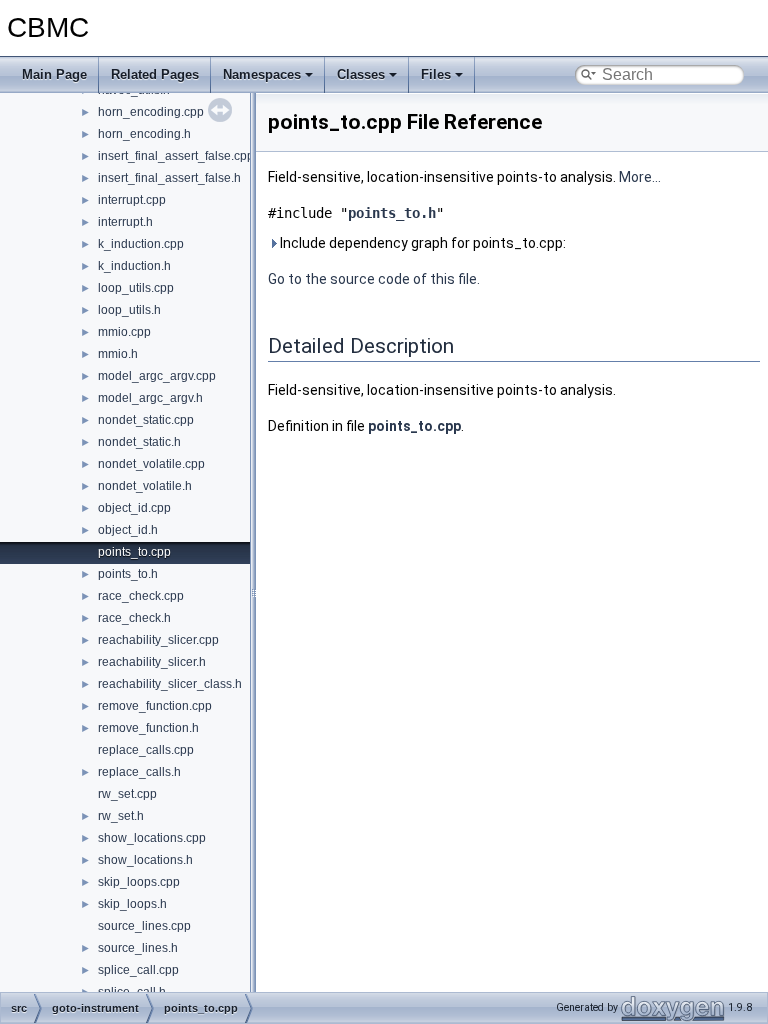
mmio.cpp (124, 332)
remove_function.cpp (155, 706)
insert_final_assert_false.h (169, 178)
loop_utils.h (129, 310)
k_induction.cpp (141, 244)
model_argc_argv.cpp (157, 376)
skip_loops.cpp (139, 882)
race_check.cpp (141, 596)
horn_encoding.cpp (151, 112)
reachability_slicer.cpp (158, 640)
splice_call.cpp (138, 970)
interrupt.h (125, 222)
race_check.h (134, 618)
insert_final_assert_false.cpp (176, 156)
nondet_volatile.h (145, 486)
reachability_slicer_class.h (170, 684)
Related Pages (155, 74)
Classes (361, 74)
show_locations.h (145, 860)
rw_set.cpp (127, 794)
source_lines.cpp (144, 926)
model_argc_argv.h (150, 398)
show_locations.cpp (152, 838)
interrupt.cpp (132, 200)
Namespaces (262, 74)
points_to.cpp (134, 552)
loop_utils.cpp (136, 288)
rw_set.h (121, 816)
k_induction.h (134, 266)
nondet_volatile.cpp (151, 464)
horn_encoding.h (144, 134)
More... (640, 177)
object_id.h (128, 530)
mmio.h (118, 354)
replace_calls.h (139, 772)
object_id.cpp (134, 508)
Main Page (54, 74)
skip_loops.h (132, 904)
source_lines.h (138, 948)
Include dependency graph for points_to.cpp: (421, 243)
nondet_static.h (139, 442)
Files (436, 74)
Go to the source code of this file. (374, 279)
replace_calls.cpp (146, 750)
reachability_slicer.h (152, 662)
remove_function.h (148, 728)
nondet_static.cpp (146, 420)
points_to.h (128, 574)
